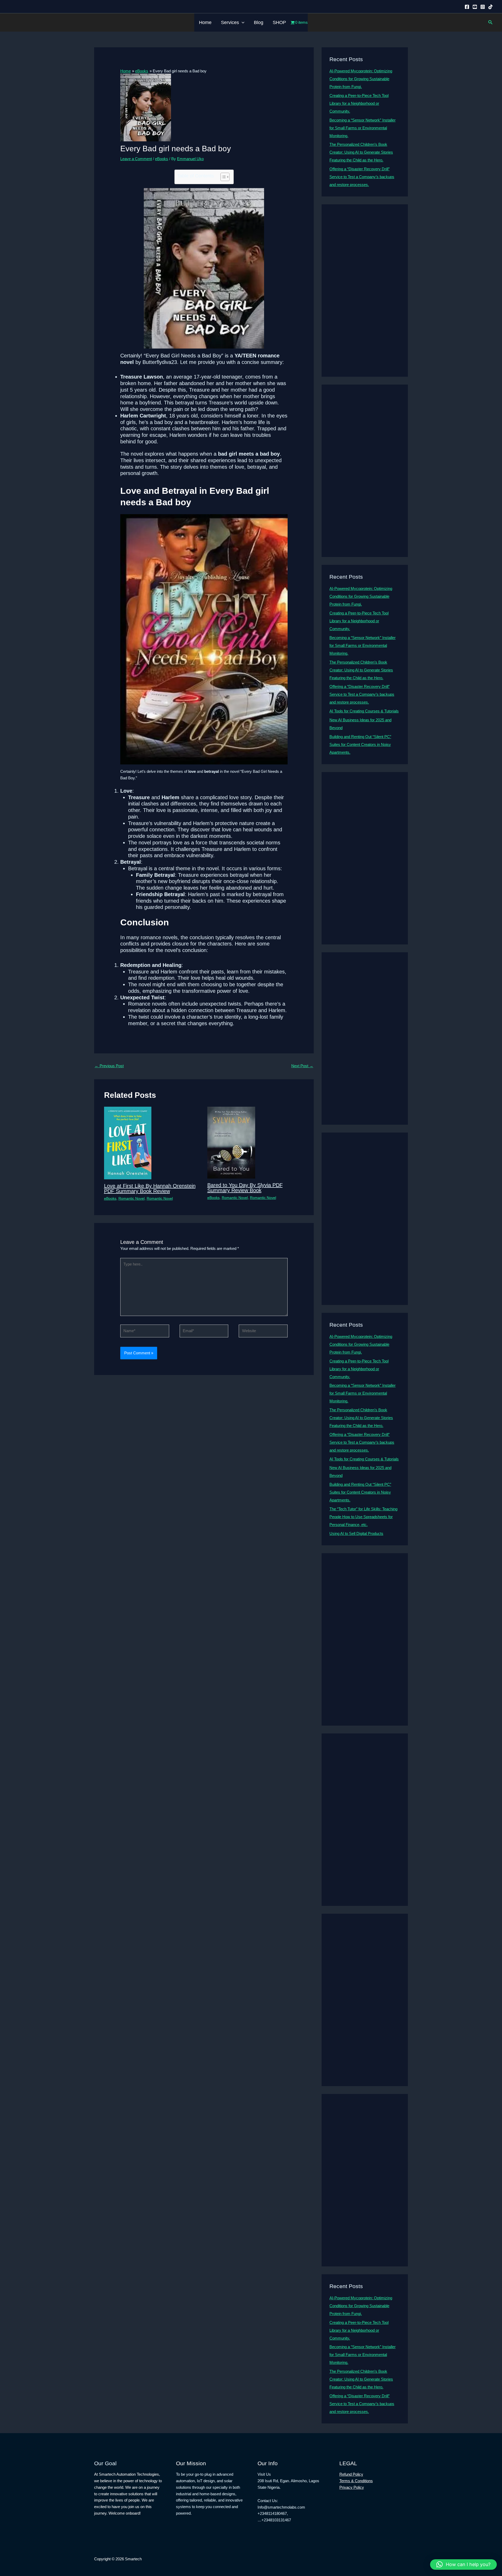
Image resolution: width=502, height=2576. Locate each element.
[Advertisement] (365, 291)
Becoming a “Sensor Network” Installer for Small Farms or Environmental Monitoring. (363, 128)
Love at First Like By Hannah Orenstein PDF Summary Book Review (150, 1188)
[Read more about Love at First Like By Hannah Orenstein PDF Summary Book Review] (128, 1143)
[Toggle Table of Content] (222, 177)
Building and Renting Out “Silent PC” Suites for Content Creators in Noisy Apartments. (360, 744)
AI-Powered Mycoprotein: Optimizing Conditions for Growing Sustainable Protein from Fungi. (361, 79)
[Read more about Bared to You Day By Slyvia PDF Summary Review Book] (231, 1142)
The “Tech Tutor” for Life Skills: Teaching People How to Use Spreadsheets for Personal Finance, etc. (363, 1517)
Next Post (302, 1066)
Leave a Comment (136, 159)
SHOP (279, 22)
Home (205, 22)
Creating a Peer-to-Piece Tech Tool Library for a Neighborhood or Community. (359, 103)
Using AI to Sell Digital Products (356, 1533)
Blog (259, 22)
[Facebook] (467, 7)
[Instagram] (483, 7)
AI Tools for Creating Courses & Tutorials (364, 711)
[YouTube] (475, 7)
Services (230, 22)
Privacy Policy (352, 2487)
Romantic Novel (132, 1198)
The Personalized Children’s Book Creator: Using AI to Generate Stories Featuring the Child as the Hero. (361, 152)
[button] (242, 22)
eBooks (162, 159)
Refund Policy (351, 2474)
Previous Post (109, 1066)
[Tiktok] (490, 7)
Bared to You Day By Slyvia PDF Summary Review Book (245, 1188)
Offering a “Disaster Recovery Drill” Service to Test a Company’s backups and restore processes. (362, 177)
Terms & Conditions (356, 2481)
